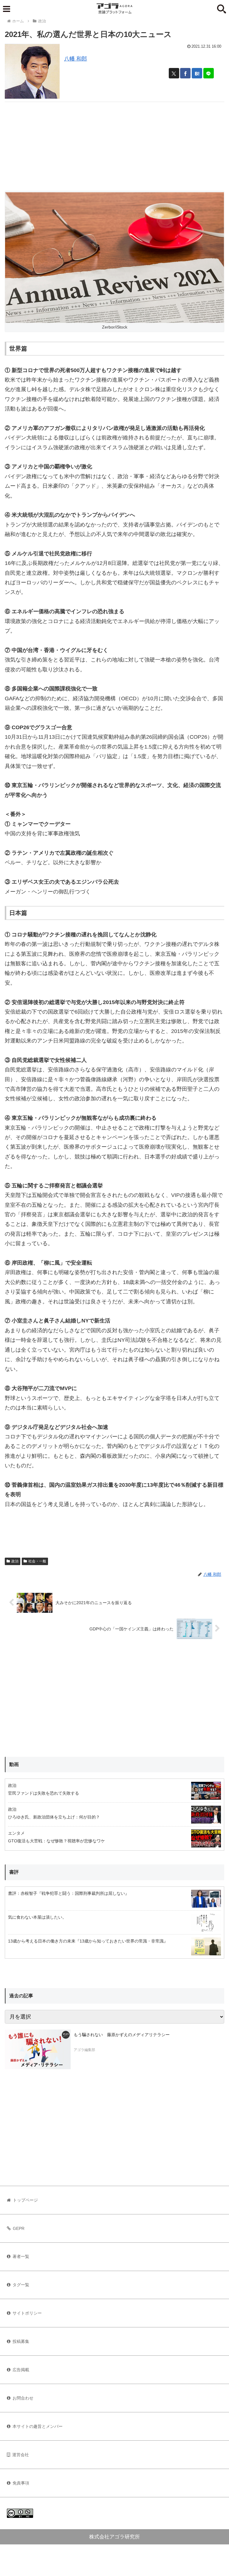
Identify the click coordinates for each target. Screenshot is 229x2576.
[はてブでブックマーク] (197, 73)
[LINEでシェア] (209, 73)
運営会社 (21, 2455)
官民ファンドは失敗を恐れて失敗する (44, 1793)
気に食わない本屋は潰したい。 (37, 1917)
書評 (14, 1872)
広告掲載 (21, 2370)
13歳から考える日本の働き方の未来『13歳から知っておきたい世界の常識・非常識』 (88, 1941)
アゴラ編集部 (84, 2050)
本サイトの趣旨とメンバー (38, 2426)
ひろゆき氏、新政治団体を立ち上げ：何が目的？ (54, 1817)
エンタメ (16, 1833)
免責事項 (21, 2483)
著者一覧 (21, 2256)
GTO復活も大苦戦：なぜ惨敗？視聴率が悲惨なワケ (57, 1841)
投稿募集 (21, 2341)
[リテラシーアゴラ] (38, 2049)
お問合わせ (23, 2398)
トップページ (25, 2200)
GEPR (19, 2228)
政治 (15, 1561)
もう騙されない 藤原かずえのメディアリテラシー (122, 2035)
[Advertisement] (114, 144)
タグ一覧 (21, 2285)
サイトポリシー (27, 2313)
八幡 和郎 (76, 59)
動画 (14, 1764)
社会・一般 (37, 1561)
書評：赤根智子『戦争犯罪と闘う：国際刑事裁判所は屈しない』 (69, 1893)
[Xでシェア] (174, 73)
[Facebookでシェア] (185, 73)
